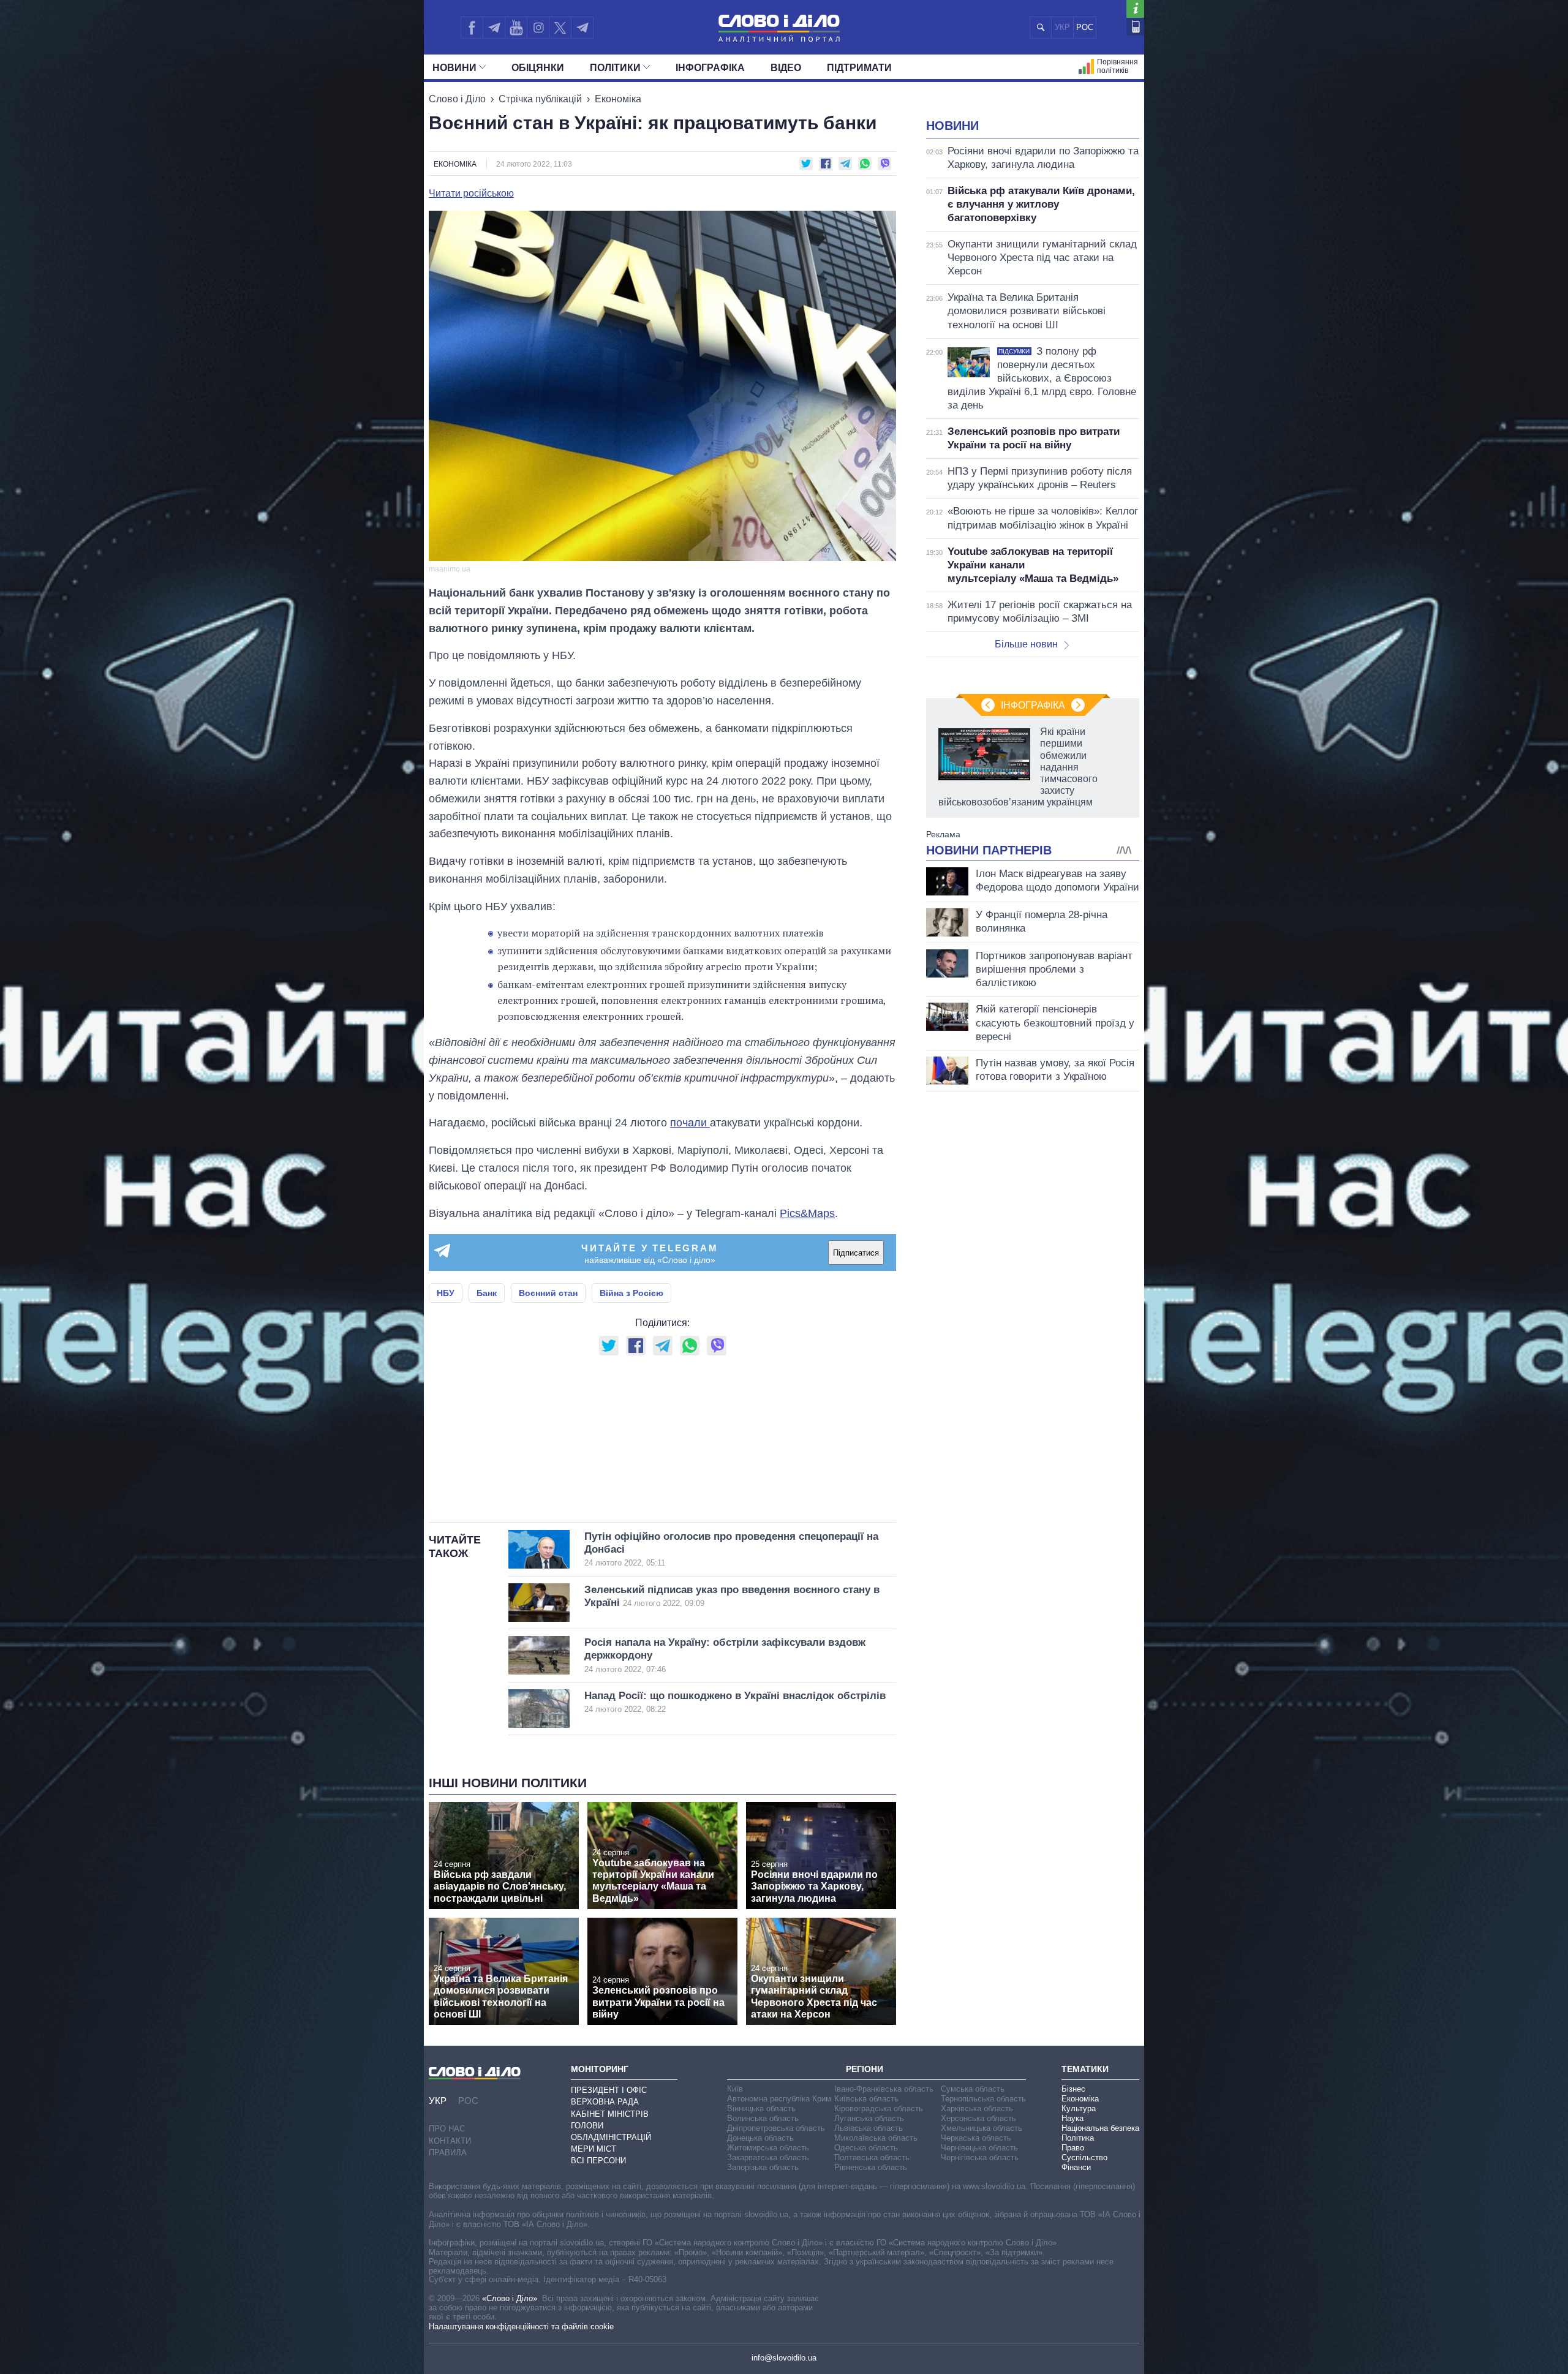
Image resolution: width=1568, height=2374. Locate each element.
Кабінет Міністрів (610, 2114)
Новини (454, 68)
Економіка (618, 99)
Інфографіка (710, 68)
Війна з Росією (631, 1293)
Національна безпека (1100, 2128)
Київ (735, 2089)
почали (690, 1123)
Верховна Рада (605, 2102)
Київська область (866, 2099)
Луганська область (869, 2118)
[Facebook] (472, 28)
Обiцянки (538, 68)
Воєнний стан (548, 1293)
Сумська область (973, 2089)
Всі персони (598, 2161)
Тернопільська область (983, 2099)
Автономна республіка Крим (779, 2099)
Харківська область (977, 2108)
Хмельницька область (982, 2128)
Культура (1079, 2108)
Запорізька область (763, 2167)
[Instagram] (538, 28)
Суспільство (1084, 2157)
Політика (1078, 2138)
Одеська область (866, 2148)
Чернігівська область (980, 2157)
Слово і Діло (457, 99)
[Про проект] (1135, 9)
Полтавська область (872, 2157)
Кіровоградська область (879, 2108)
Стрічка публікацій (540, 99)
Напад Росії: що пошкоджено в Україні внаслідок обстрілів (735, 1702)
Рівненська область (871, 2167)
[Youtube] (516, 28)
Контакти (450, 2141)
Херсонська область (978, 2118)
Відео (786, 68)
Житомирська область (768, 2148)
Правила (448, 2153)
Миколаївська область (876, 2138)
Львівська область (869, 2128)
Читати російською (471, 194)
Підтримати (859, 68)
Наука (1072, 2118)
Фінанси (1076, 2167)
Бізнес (1073, 2089)
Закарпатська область (768, 2157)
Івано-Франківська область (884, 2089)
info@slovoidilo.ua (784, 2358)
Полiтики (615, 68)
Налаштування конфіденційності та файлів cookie (521, 2327)
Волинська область (763, 2118)
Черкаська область (976, 2138)
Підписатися (856, 1253)
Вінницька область (761, 2108)
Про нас (447, 2129)
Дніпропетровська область (776, 2128)
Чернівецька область (979, 2148)
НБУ (446, 1293)
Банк (487, 1293)
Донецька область (760, 2138)
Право (1073, 2148)
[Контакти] (1135, 27)
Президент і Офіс (609, 2090)
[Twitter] (560, 28)
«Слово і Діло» (510, 2298)
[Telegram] (494, 28)
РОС (1085, 27)
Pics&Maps (807, 1213)
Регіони (865, 2069)
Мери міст (594, 2149)
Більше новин (1026, 644)
